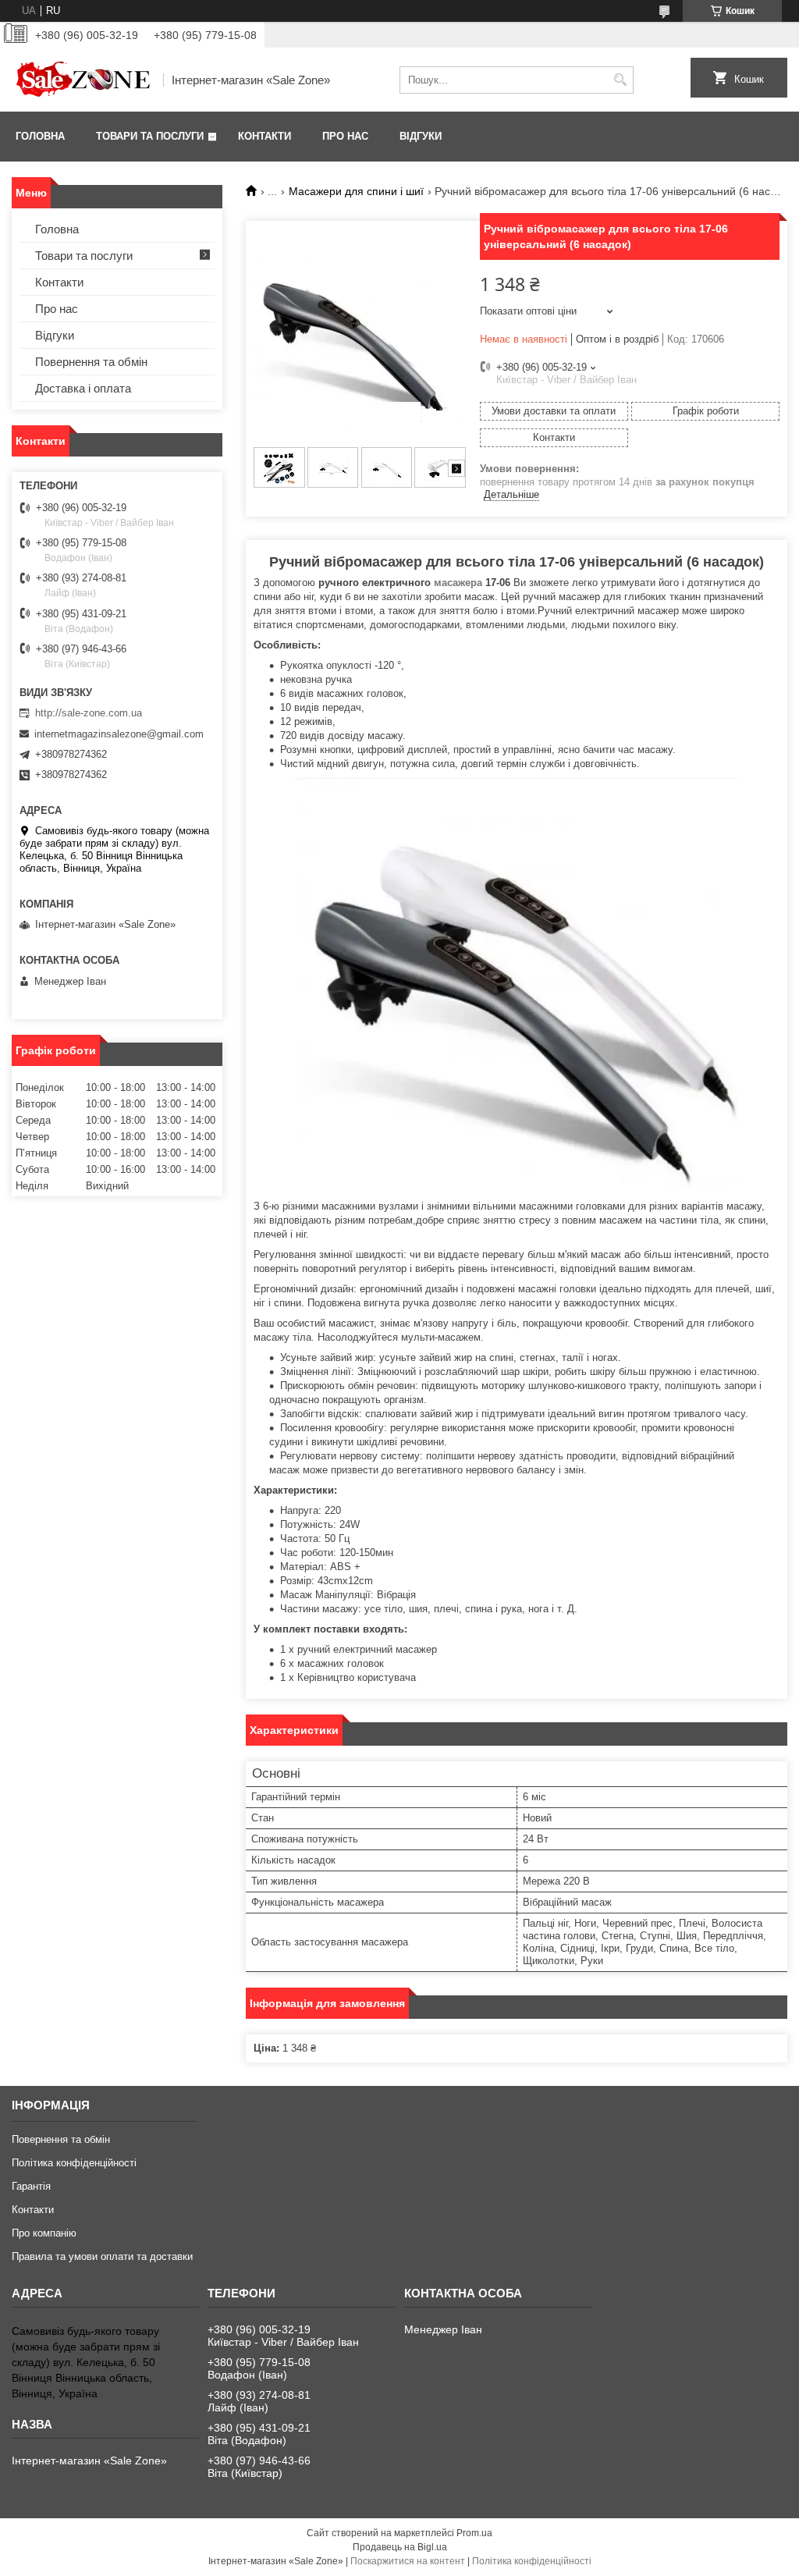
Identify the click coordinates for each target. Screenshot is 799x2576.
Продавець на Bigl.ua (400, 2547)
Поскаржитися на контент (408, 2561)
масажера (458, 583)
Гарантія (31, 2186)
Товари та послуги (150, 136)
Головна (40, 136)
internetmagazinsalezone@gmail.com (119, 734)
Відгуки (421, 136)
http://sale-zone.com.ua (89, 713)
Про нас (345, 136)
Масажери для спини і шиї (356, 191)
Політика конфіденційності (74, 2163)
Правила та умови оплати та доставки (102, 2256)
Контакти (265, 136)
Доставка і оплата (83, 388)
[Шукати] (620, 80)
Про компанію (44, 2233)
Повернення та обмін (91, 362)
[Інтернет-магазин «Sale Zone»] (82, 80)
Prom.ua (474, 2533)
